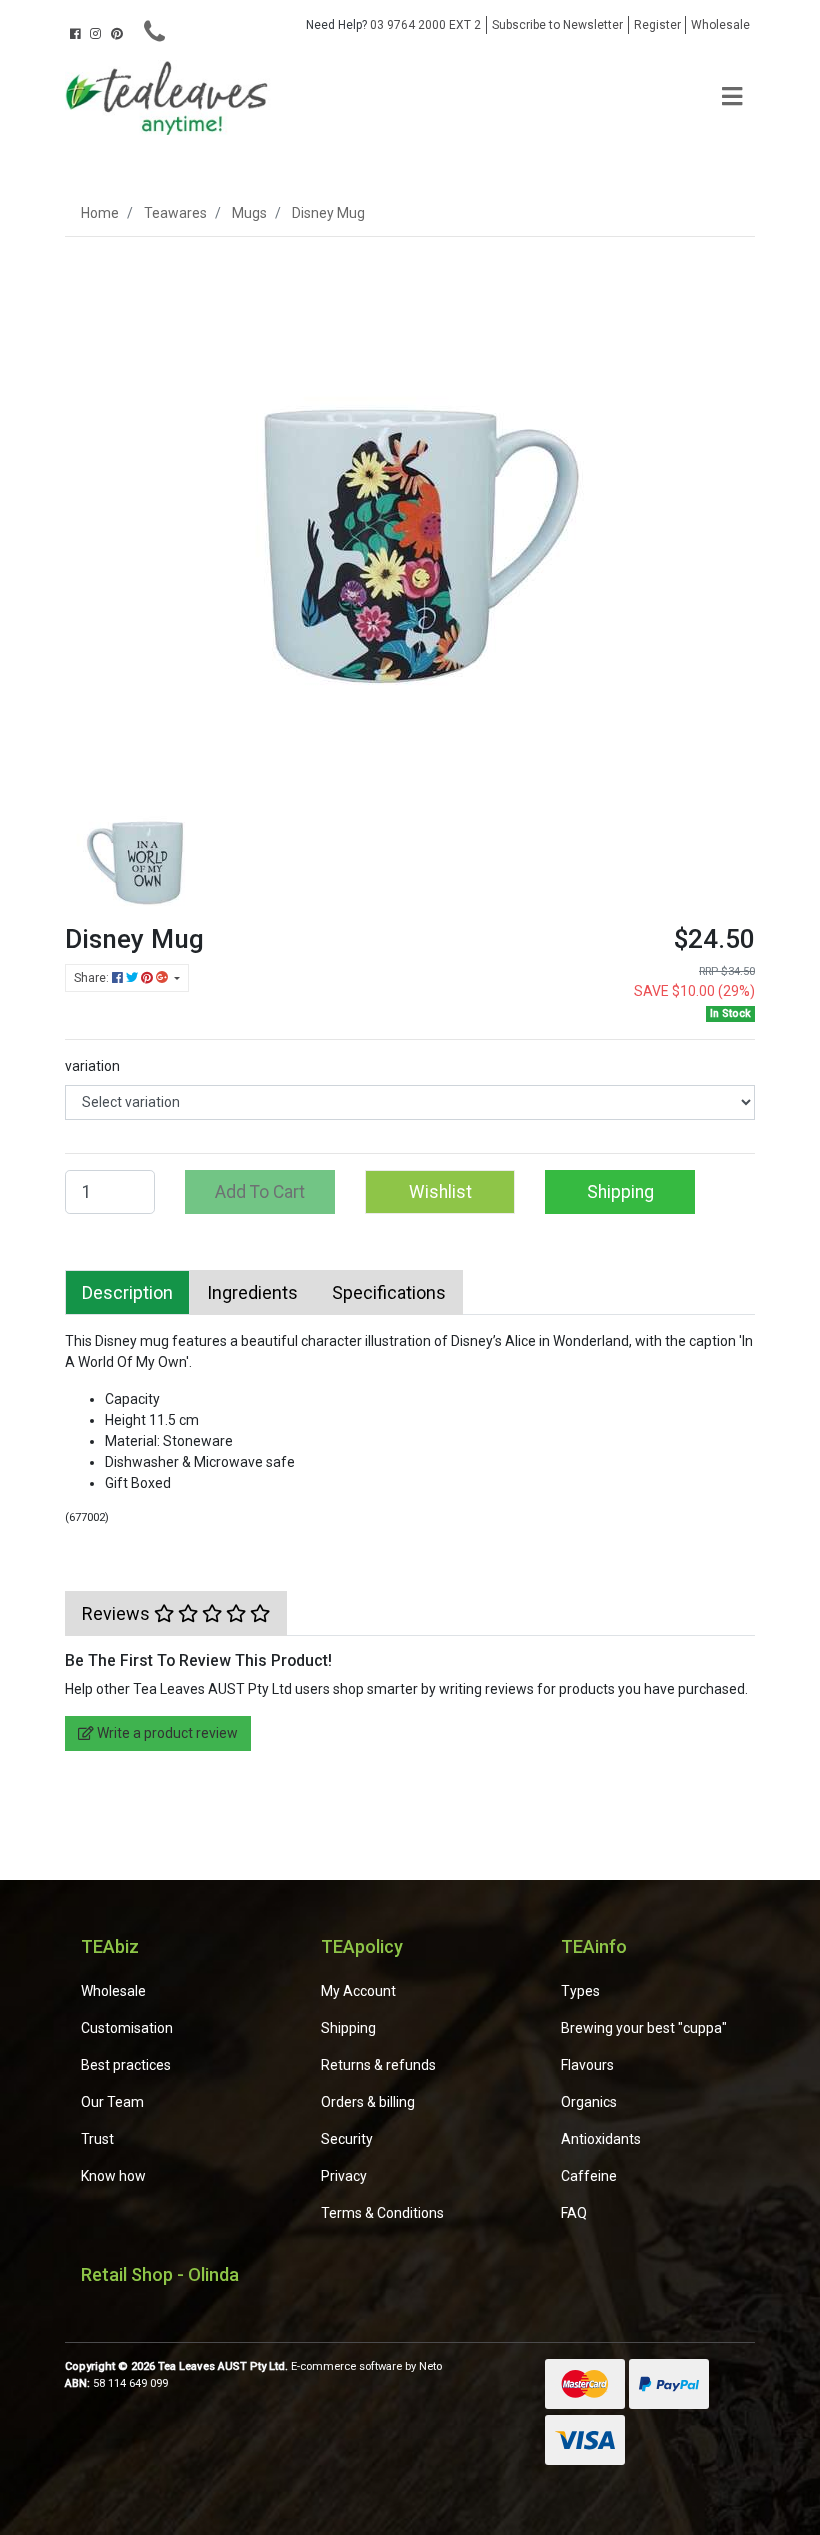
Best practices (126, 2065)
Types (580, 1991)
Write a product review (166, 1733)
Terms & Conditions (382, 2213)
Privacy (344, 2176)
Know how (113, 2176)
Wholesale (720, 25)
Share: (93, 978)
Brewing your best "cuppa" (644, 2028)
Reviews (118, 1613)
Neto (430, 2366)
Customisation (127, 2028)
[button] (440, 1192)
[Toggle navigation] (732, 97)
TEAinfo (594, 1946)
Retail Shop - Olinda (160, 2274)
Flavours (587, 2065)
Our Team (112, 2102)
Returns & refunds (378, 2065)
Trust (97, 2139)
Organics (589, 2102)
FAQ (574, 2213)
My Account (358, 1991)
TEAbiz (110, 1946)
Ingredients (252, 1292)
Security (347, 2139)
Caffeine (589, 2176)
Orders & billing (368, 2102)
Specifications (389, 1292)
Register (657, 25)
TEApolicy (362, 1946)
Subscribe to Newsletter (557, 25)
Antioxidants (601, 2139)
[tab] (127, 1292)
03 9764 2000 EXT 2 (393, 25)
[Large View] (140, 848)
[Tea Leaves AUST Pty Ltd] (170, 96)
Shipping (620, 1192)
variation (92, 1066)
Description (127, 1292)
